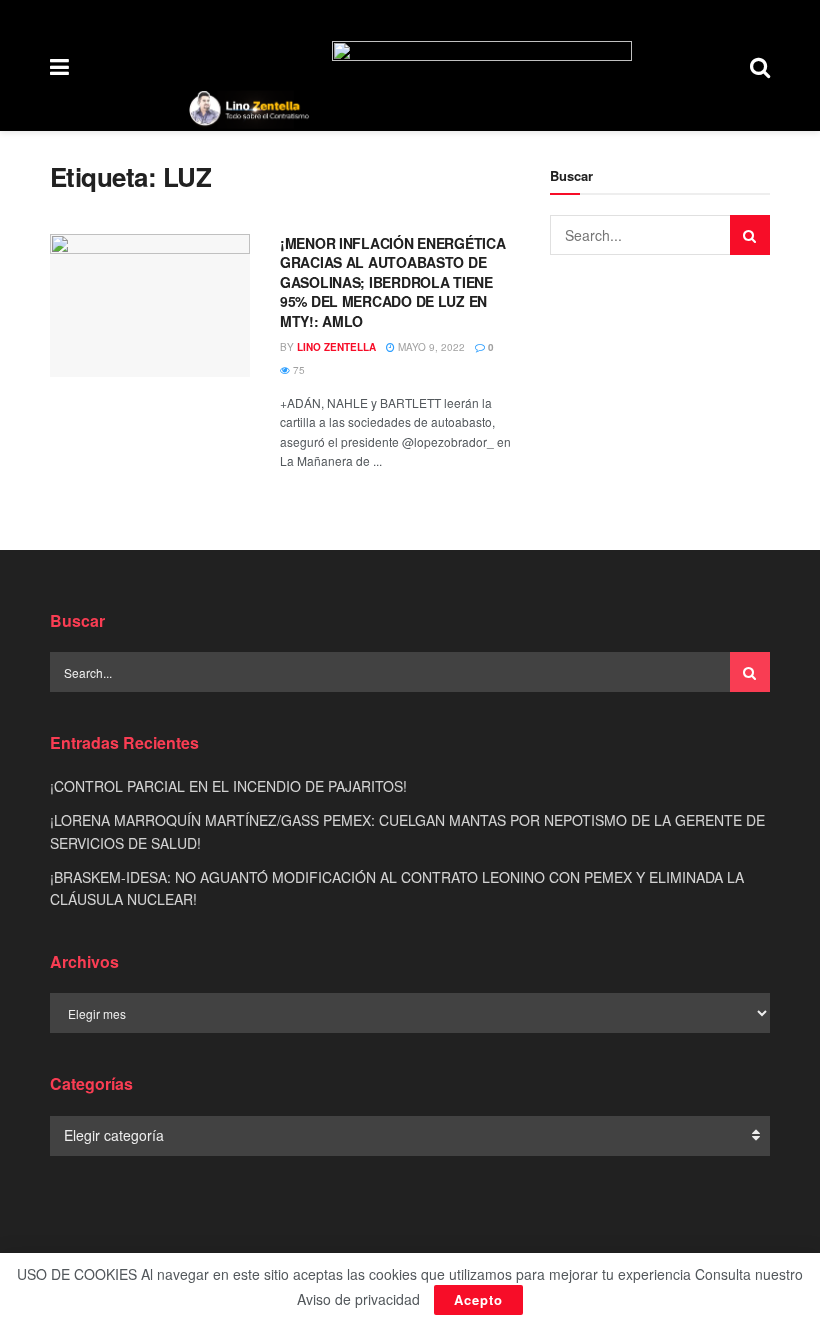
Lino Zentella (336, 347)
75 (297, 370)
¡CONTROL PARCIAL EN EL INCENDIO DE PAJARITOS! (228, 786)
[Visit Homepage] (249, 109)
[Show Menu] (59, 65)
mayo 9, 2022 (430, 347)
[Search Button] (760, 65)
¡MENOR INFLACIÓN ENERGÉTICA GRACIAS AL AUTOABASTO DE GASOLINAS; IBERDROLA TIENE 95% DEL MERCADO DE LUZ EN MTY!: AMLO (392, 282)
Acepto (478, 1299)
